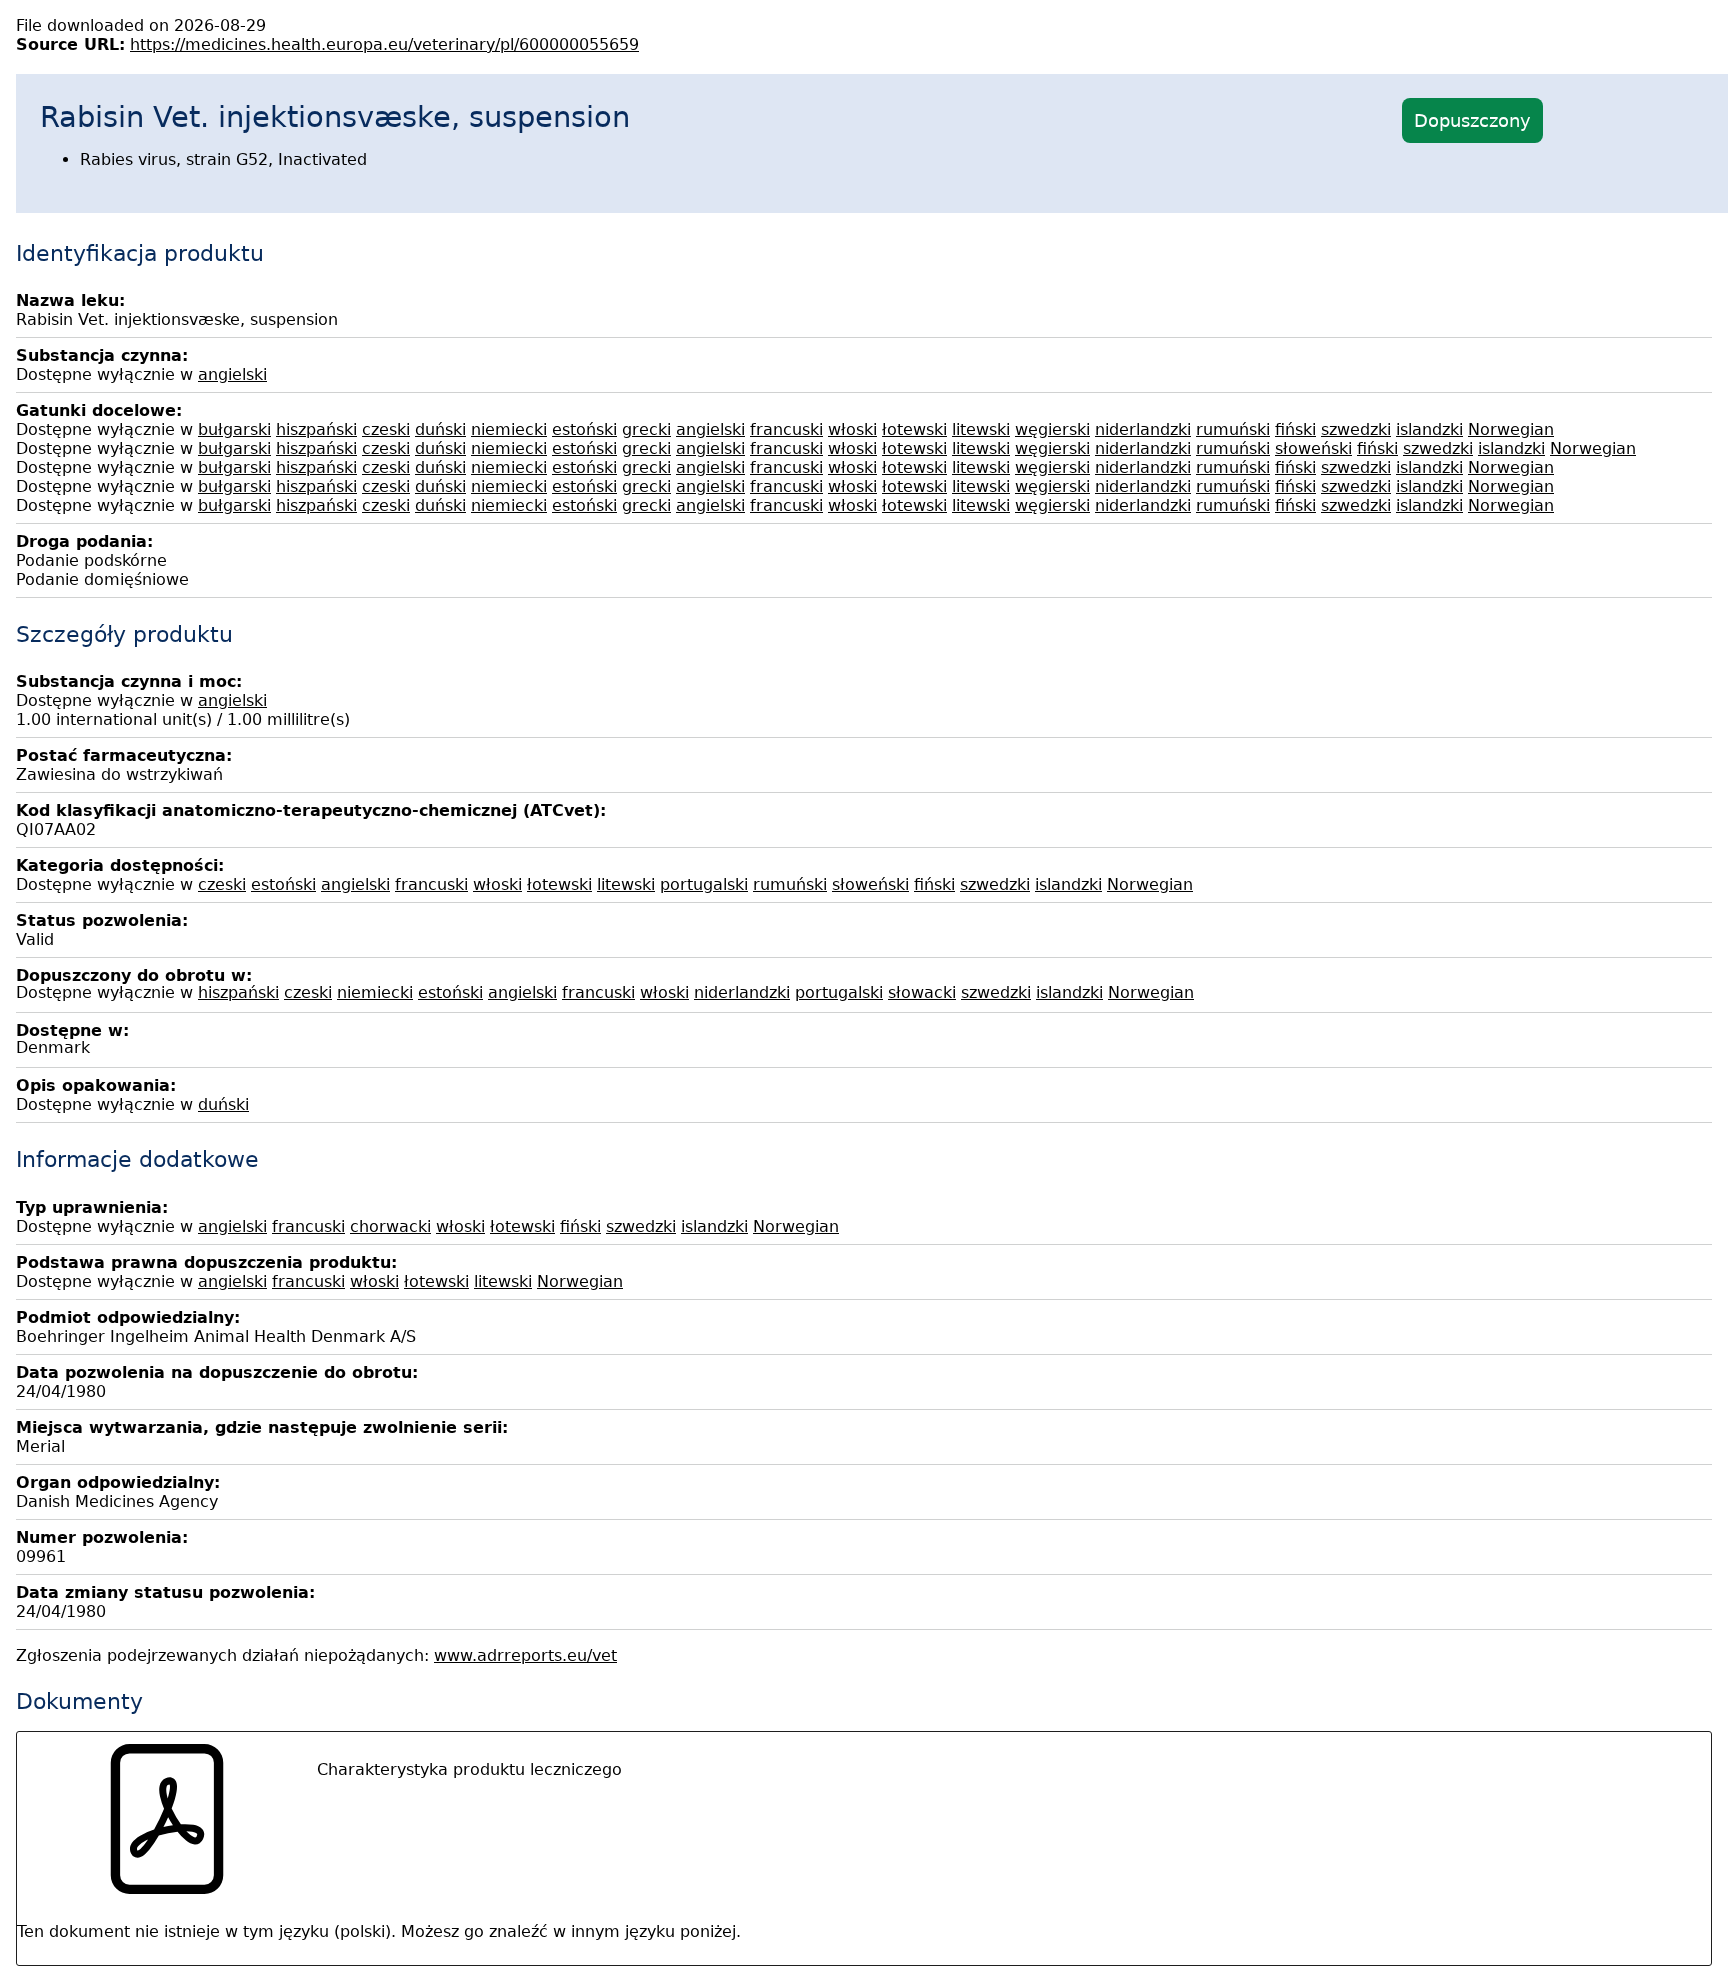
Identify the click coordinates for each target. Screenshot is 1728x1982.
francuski (786, 429)
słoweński (1313, 448)
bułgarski (234, 429)
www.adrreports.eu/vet (525, 1655)
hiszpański (316, 429)
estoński (584, 429)
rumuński (1233, 429)
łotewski (914, 429)
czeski (386, 429)
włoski (852, 429)
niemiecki (509, 429)
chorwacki (390, 1226)
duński (440, 429)
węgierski (1052, 429)
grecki (646, 429)
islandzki (1429, 429)
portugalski (704, 884)
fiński (1295, 429)
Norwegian (1511, 429)
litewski (981, 429)
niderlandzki (1143, 429)
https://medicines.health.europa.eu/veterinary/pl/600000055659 (384, 44)
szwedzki (1356, 429)
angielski (232, 374)
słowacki (922, 992)
